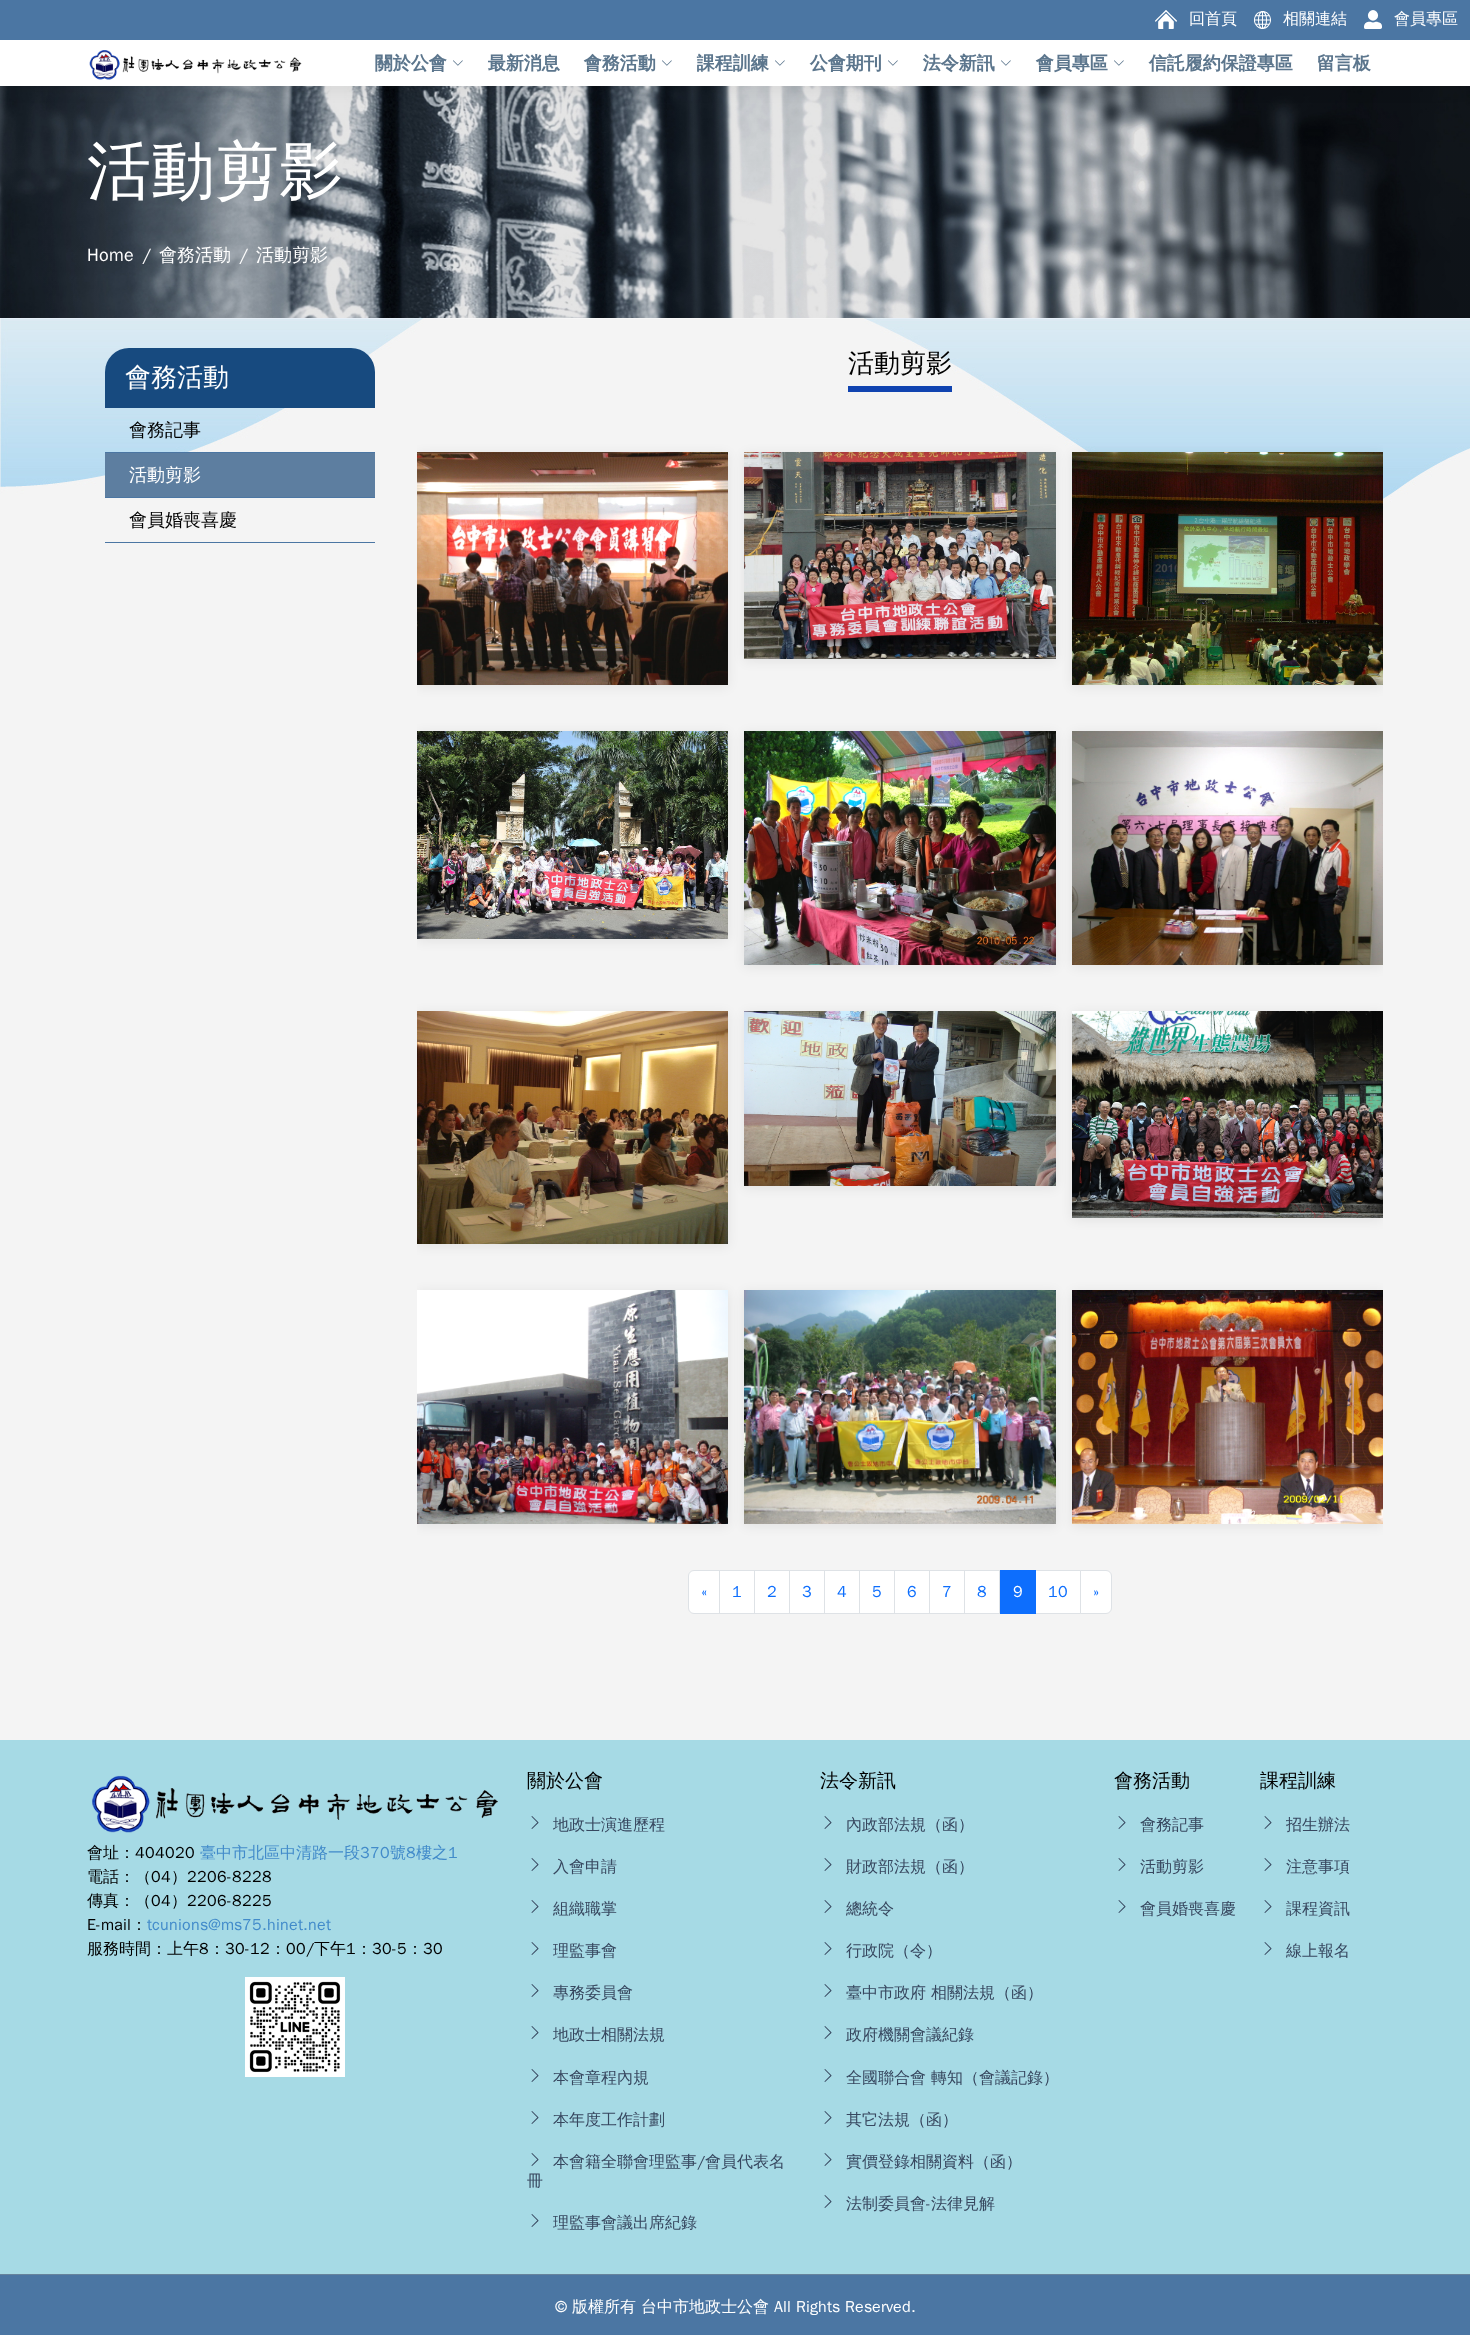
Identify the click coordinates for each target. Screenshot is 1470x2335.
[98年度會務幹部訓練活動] (573, 1151)
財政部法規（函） (910, 1867)
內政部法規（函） (910, 1825)
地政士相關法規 (609, 2035)
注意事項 (1318, 1867)
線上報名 (1318, 1951)
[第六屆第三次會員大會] (1227, 1431)
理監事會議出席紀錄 (625, 2223)
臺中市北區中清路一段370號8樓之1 (329, 1853)
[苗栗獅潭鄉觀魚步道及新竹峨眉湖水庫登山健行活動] (900, 1443)
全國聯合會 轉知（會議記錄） (952, 2078)
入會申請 (585, 1867)
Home (110, 255)
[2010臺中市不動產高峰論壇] (1227, 592)
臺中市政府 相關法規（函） (944, 1993)
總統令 (870, 1909)
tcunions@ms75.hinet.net (239, 1925)
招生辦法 (1318, 1825)
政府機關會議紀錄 (910, 2035)
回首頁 (1213, 19)
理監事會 (585, 1951)
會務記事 (1172, 1825)
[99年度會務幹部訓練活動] (900, 579)
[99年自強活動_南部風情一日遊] (573, 859)
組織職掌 (585, 1909)
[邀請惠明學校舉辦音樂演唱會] (573, 592)
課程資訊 (1318, 1909)
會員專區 (1426, 19)
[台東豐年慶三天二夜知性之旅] (573, 1431)
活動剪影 (1172, 1867)
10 (1058, 1592)
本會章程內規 (601, 2078)
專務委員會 (593, 1993)
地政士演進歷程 (609, 1825)
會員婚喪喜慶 (1188, 1909)
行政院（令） (894, 1951)
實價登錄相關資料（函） (934, 2162)
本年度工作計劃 (609, 2120)
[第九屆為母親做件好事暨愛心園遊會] (900, 884)
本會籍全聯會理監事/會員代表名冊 (656, 2171)
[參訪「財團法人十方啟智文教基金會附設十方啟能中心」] (900, 1134)
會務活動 (195, 255)
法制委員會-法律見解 (920, 2204)
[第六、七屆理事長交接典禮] (1227, 872)
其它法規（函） (902, 2120)
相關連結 (1315, 19)
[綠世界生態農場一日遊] (1227, 1138)
